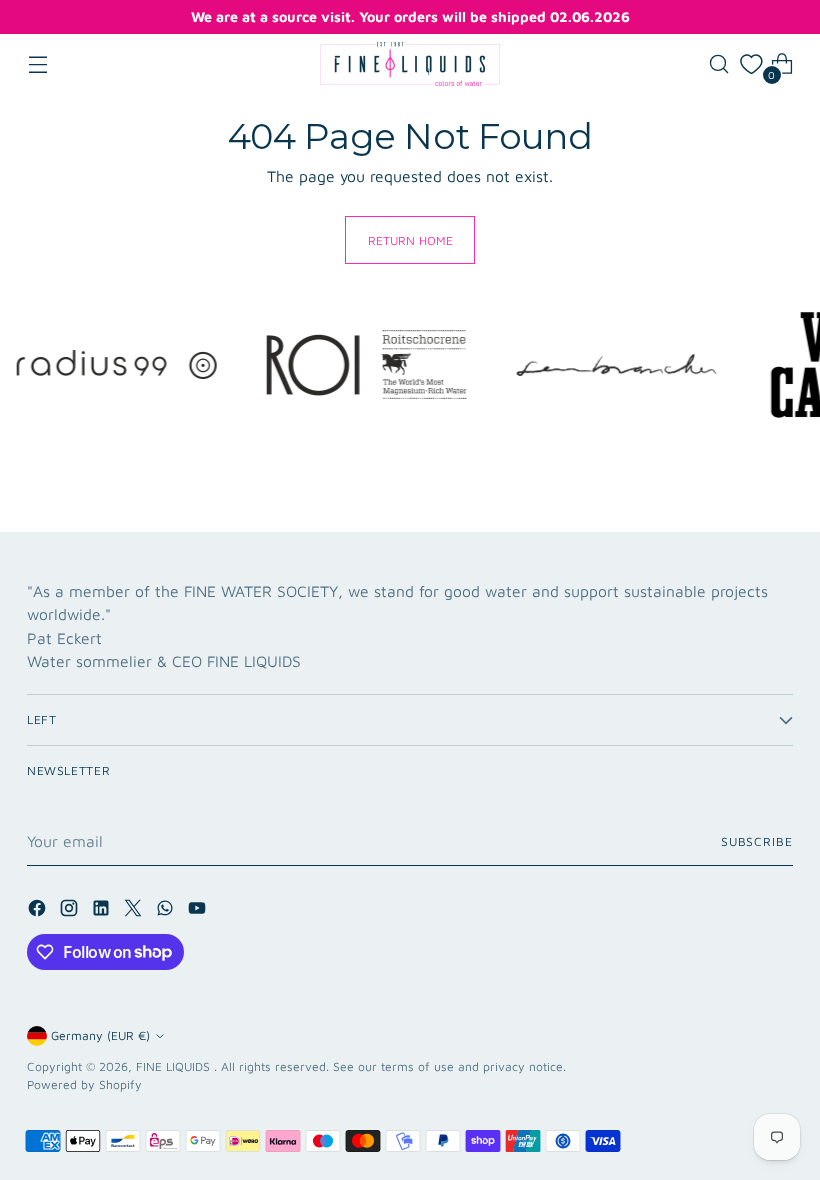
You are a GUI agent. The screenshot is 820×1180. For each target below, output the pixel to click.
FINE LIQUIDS (175, 1066)
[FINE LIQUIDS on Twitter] (135, 911)
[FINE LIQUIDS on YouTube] (199, 911)
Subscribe (757, 841)
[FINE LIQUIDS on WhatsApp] (167, 911)
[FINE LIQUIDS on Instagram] (71, 911)
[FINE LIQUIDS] (410, 64)
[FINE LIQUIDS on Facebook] (39, 911)
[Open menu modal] (37, 64)
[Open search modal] (719, 64)
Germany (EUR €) (100, 1035)
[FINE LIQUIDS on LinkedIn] (103, 911)
